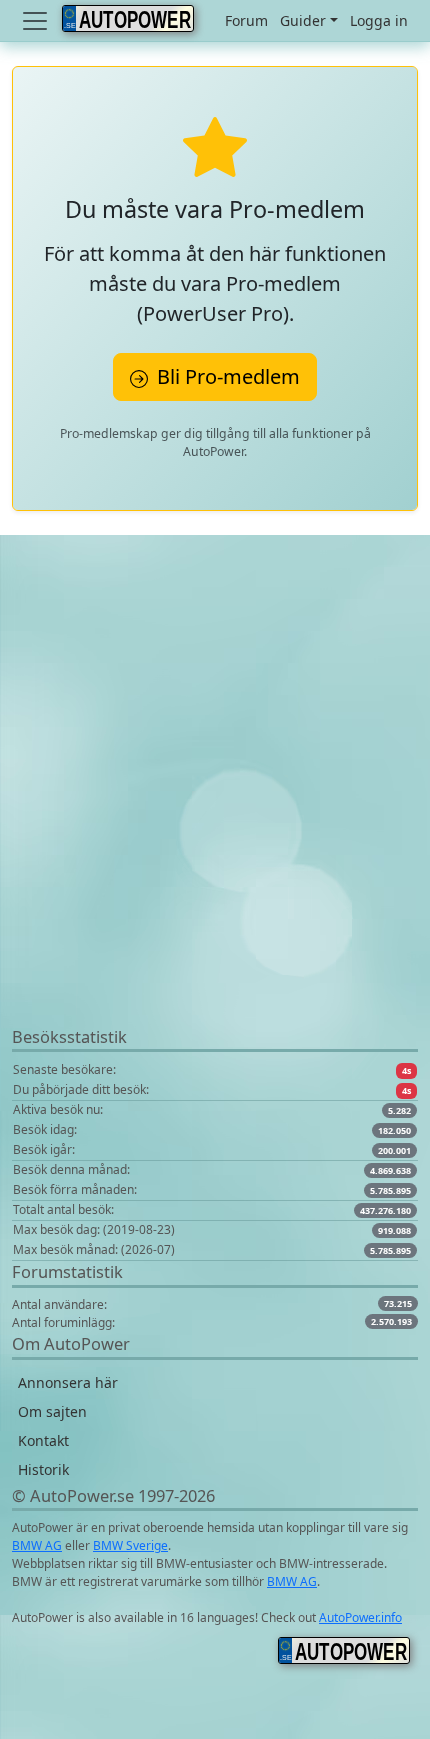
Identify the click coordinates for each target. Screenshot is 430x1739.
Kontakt (43, 1440)
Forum (246, 20)
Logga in (379, 20)
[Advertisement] (215, 810)
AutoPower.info (360, 1617)
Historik (43, 1469)
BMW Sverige (130, 1545)
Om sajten (52, 1411)
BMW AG (37, 1545)
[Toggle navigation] (37, 21)
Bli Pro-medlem (226, 376)
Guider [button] (303, 20)
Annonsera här (68, 1382)
